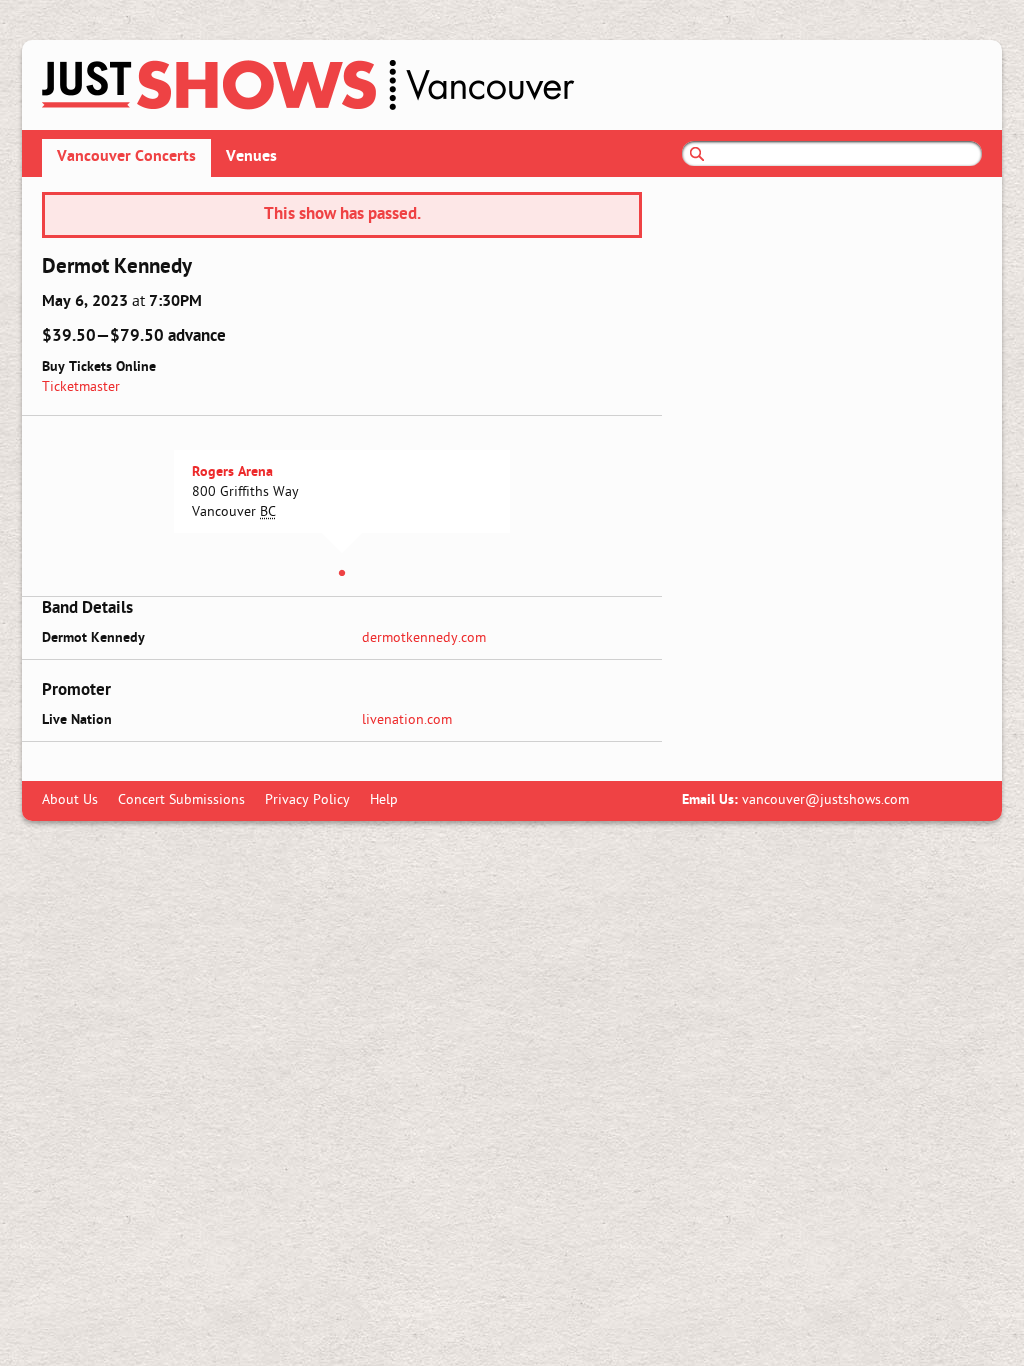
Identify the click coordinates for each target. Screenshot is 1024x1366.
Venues (251, 157)
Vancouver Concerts (126, 157)
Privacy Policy (307, 800)
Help (384, 800)
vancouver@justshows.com (825, 800)
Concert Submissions (181, 800)
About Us (70, 800)
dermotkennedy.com (424, 638)
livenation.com (407, 720)
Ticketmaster (81, 387)
